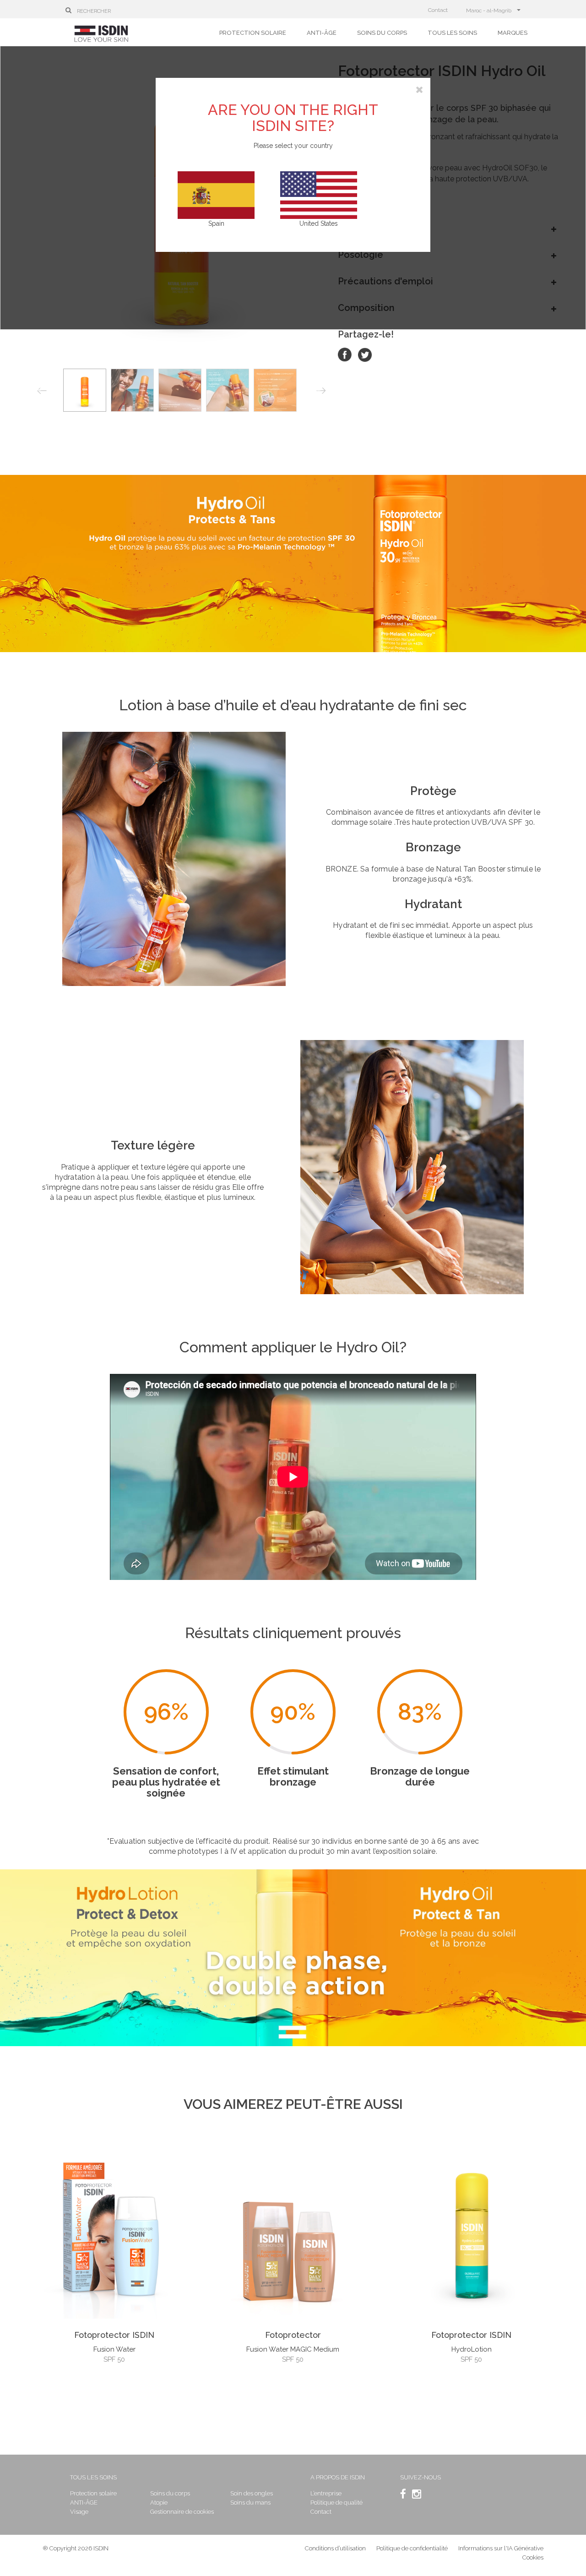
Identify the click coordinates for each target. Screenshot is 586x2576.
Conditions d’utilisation (335, 2548)
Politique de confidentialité (413, 2548)
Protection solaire (253, 33)
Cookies (533, 2557)
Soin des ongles (252, 2493)
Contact (438, 10)
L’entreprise (326, 2493)
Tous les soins (452, 33)
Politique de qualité (336, 2502)
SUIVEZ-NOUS (421, 2477)
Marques (513, 33)
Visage (79, 2512)
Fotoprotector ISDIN (114, 2335)
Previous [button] (42, 392)
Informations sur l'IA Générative (501, 2548)
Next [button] (323, 392)
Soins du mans (250, 2502)
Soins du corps (382, 33)
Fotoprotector (293, 2335)
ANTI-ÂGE (322, 33)
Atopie (159, 2502)
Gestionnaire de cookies (182, 2512)
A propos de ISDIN (338, 2477)
